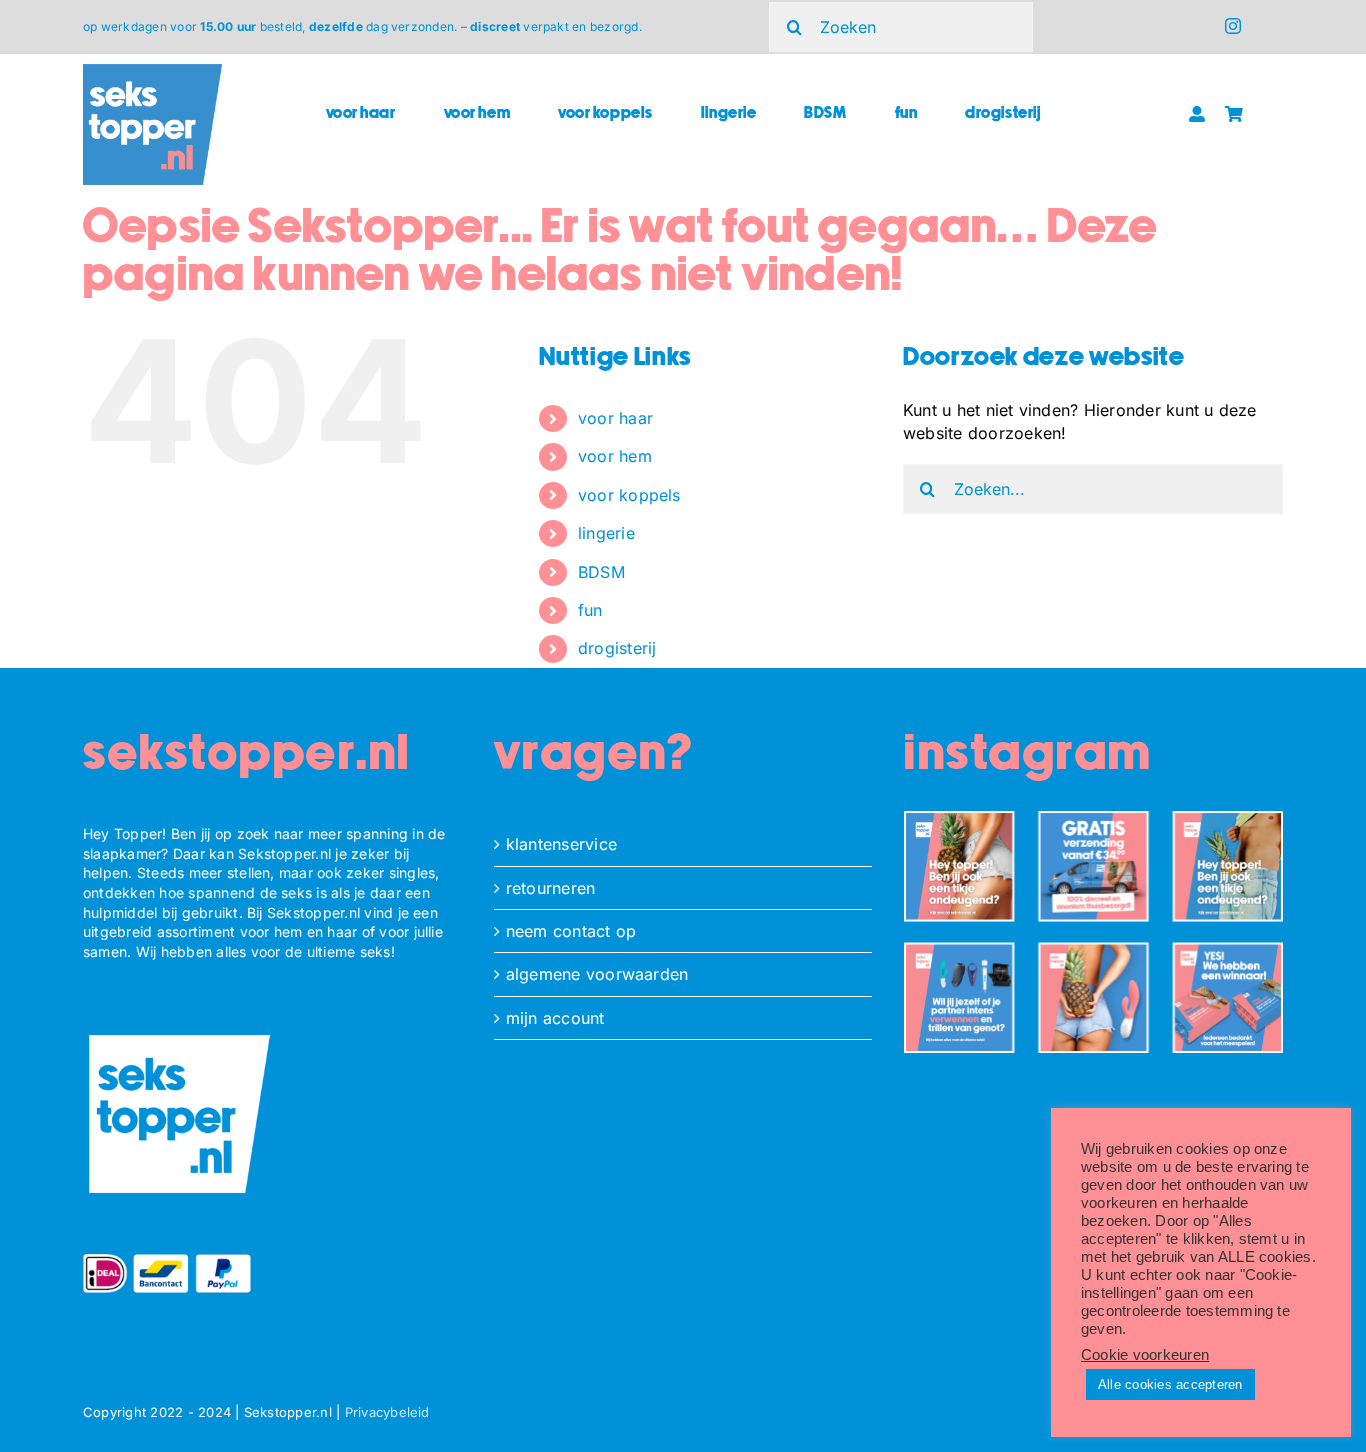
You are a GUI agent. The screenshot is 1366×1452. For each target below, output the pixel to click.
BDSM (601, 572)
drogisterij (617, 648)
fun (590, 610)
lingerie (606, 533)
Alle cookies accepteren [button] (1170, 1384)
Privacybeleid (387, 1412)
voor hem (615, 456)
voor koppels (629, 495)
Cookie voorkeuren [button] (1145, 1355)
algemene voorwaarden (597, 974)
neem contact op (571, 931)
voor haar (615, 418)
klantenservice (561, 844)
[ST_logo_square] (152, 72)
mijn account (555, 1018)
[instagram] (1233, 26)
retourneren (551, 888)
